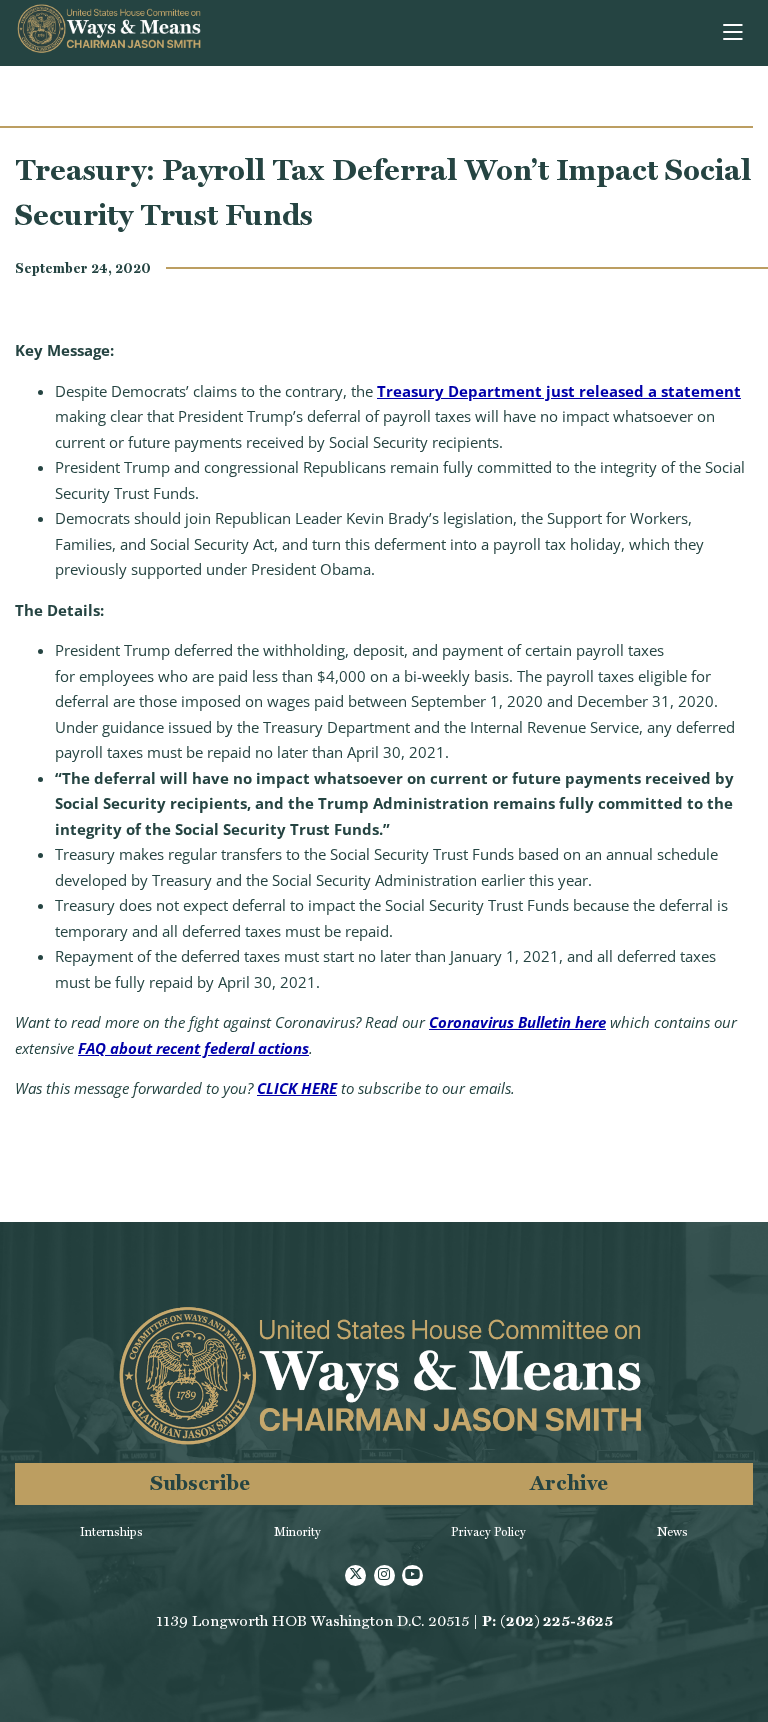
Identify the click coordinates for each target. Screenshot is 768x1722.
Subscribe (200, 1482)
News (672, 1532)
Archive (569, 1482)
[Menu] (734, 33)
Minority (297, 1532)
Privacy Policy (488, 1532)
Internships (111, 1532)
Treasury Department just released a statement (559, 391)
